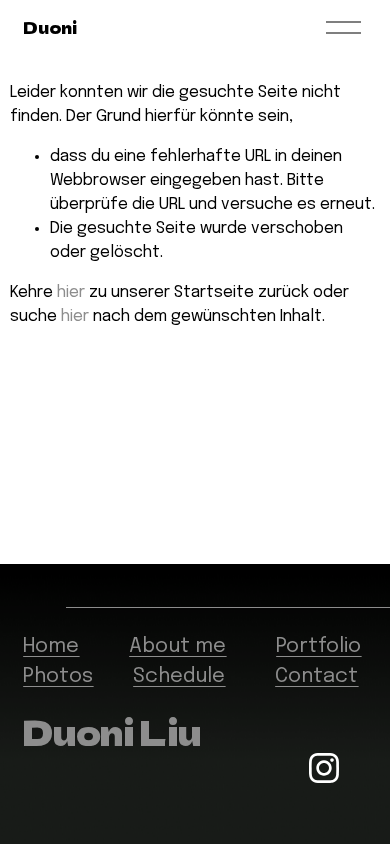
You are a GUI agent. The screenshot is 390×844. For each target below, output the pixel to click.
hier (71, 292)
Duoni (49, 27)
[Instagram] (324, 768)
